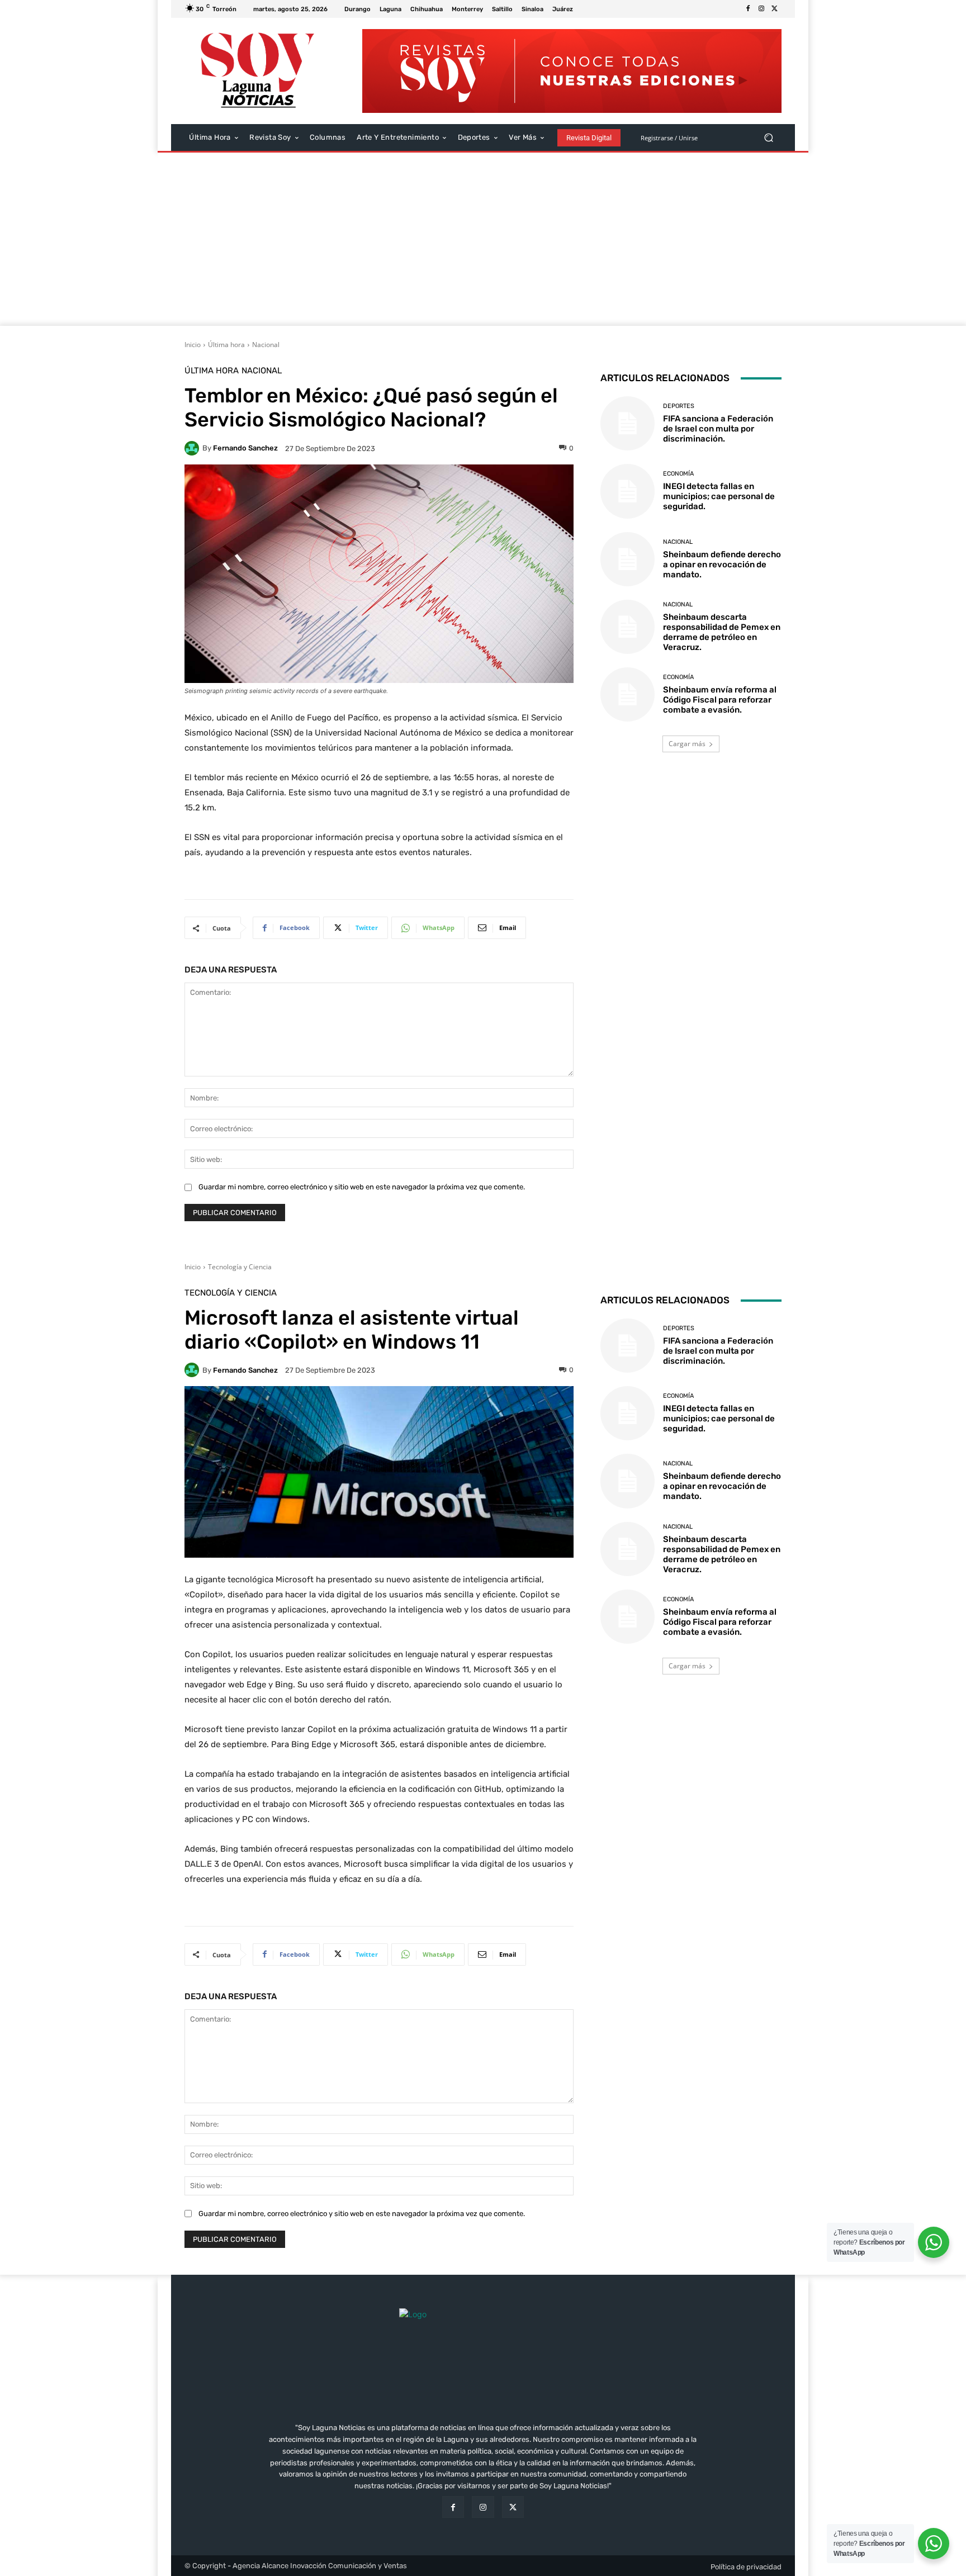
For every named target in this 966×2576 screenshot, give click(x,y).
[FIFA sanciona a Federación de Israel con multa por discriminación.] (628, 423)
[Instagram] (761, 9)
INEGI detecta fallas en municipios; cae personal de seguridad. (719, 496)
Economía (678, 474)
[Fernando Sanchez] (193, 448)
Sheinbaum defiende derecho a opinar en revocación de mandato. (722, 564)
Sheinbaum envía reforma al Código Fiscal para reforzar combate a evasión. (720, 700)
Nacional (266, 345)
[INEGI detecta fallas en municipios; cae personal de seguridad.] (628, 491)
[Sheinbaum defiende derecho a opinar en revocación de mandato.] (628, 559)
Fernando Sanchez (245, 448)
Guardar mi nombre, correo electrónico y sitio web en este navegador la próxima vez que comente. (362, 1187)
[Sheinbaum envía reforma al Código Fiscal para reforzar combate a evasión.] (628, 694)
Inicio (193, 345)
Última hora (226, 345)
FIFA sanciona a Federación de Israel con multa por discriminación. (718, 429)
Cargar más (687, 744)
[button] (768, 138)
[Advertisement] (483, 242)
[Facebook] (748, 9)
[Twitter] (775, 9)
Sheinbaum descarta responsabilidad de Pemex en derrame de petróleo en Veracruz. (722, 632)
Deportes (679, 406)
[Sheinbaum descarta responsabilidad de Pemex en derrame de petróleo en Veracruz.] (628, 627)
